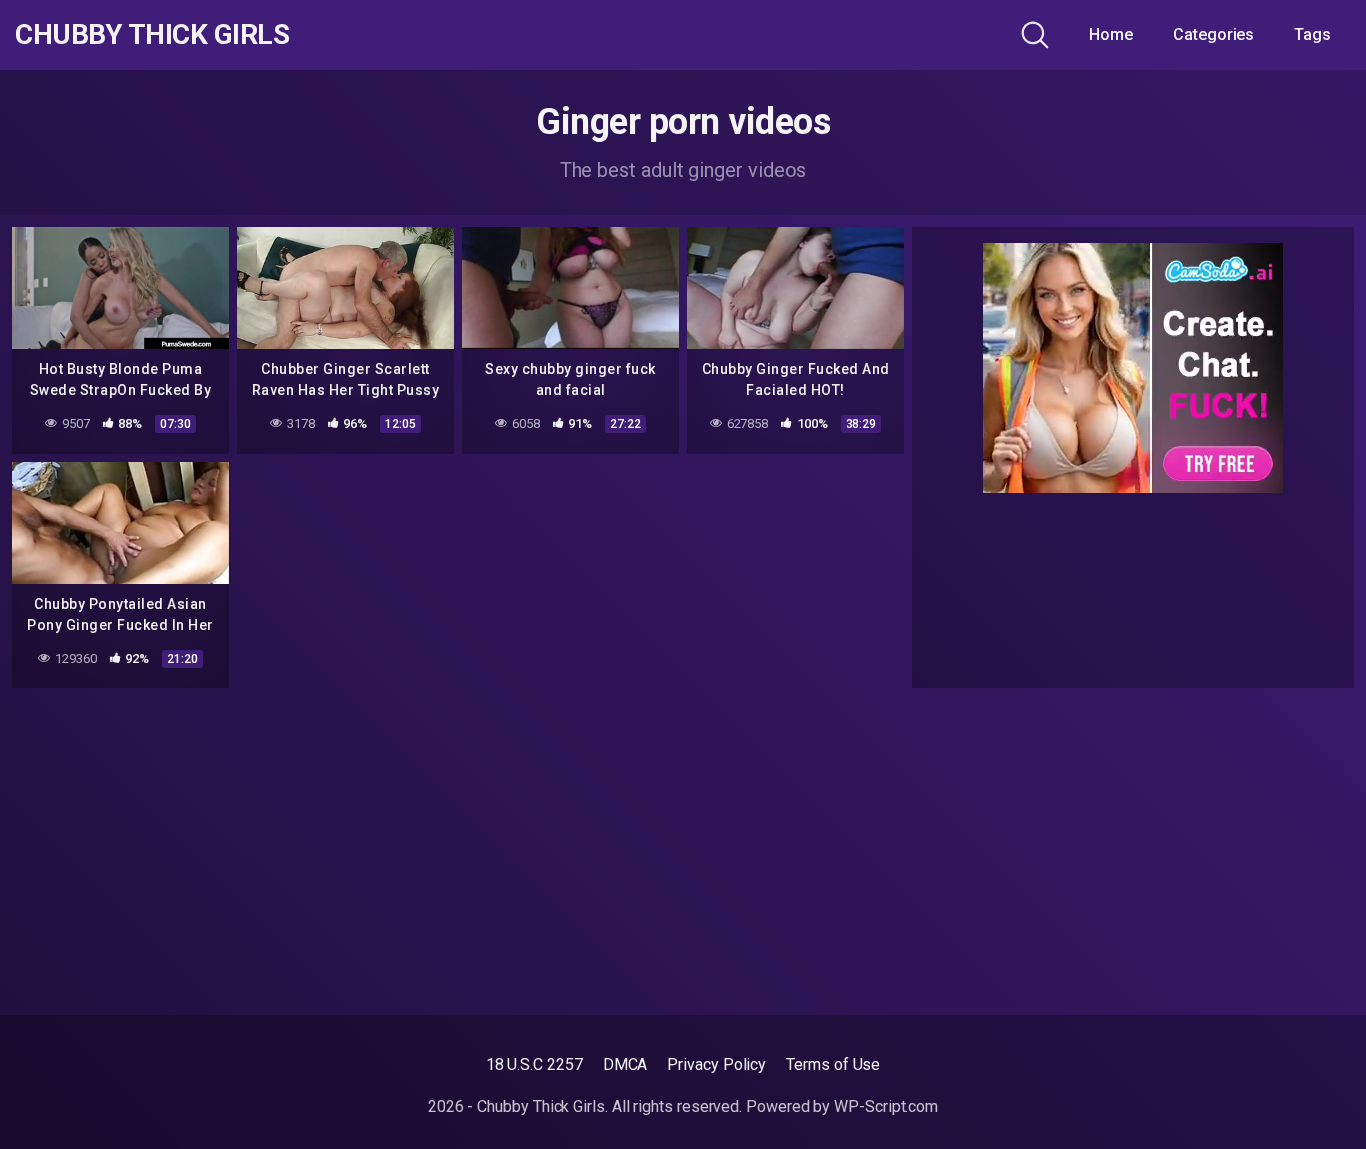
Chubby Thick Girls (152, 35)
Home (1111, 34)
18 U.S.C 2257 (534, 1064)
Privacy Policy (716, 1064)
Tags (1312, 34)
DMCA (625, 1064)
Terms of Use (833, 1064)
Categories (1213, 34)
